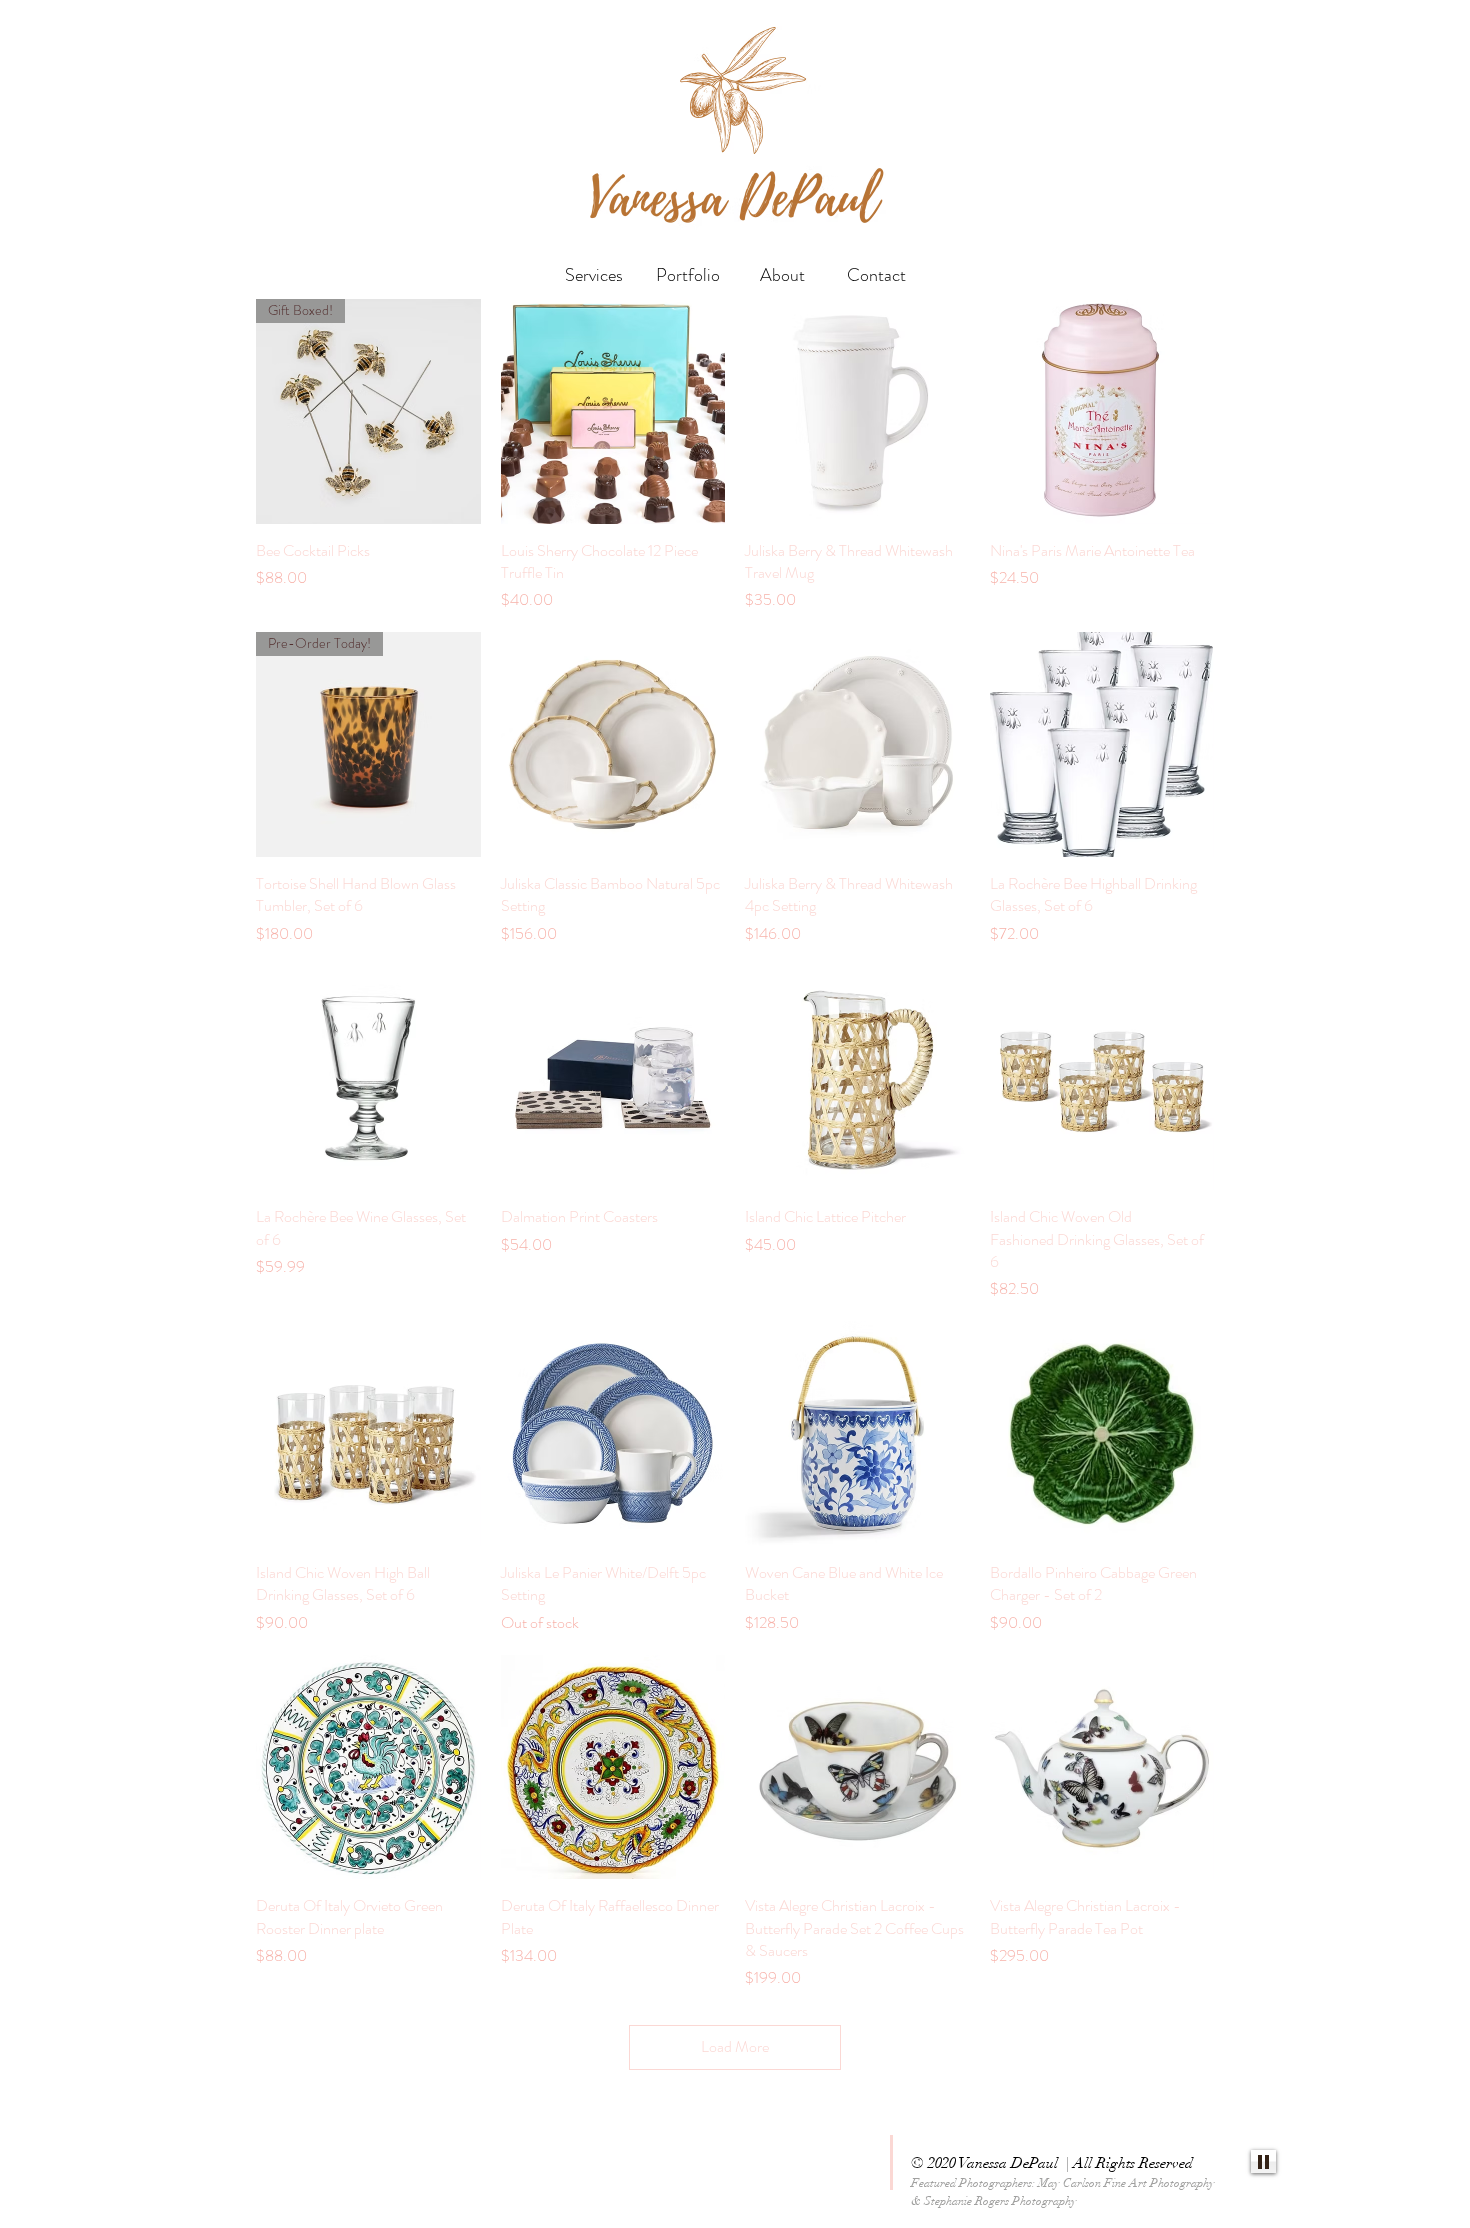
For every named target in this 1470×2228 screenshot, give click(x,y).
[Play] (1263, 2161)
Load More (735, 2046)
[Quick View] (613, 411)
